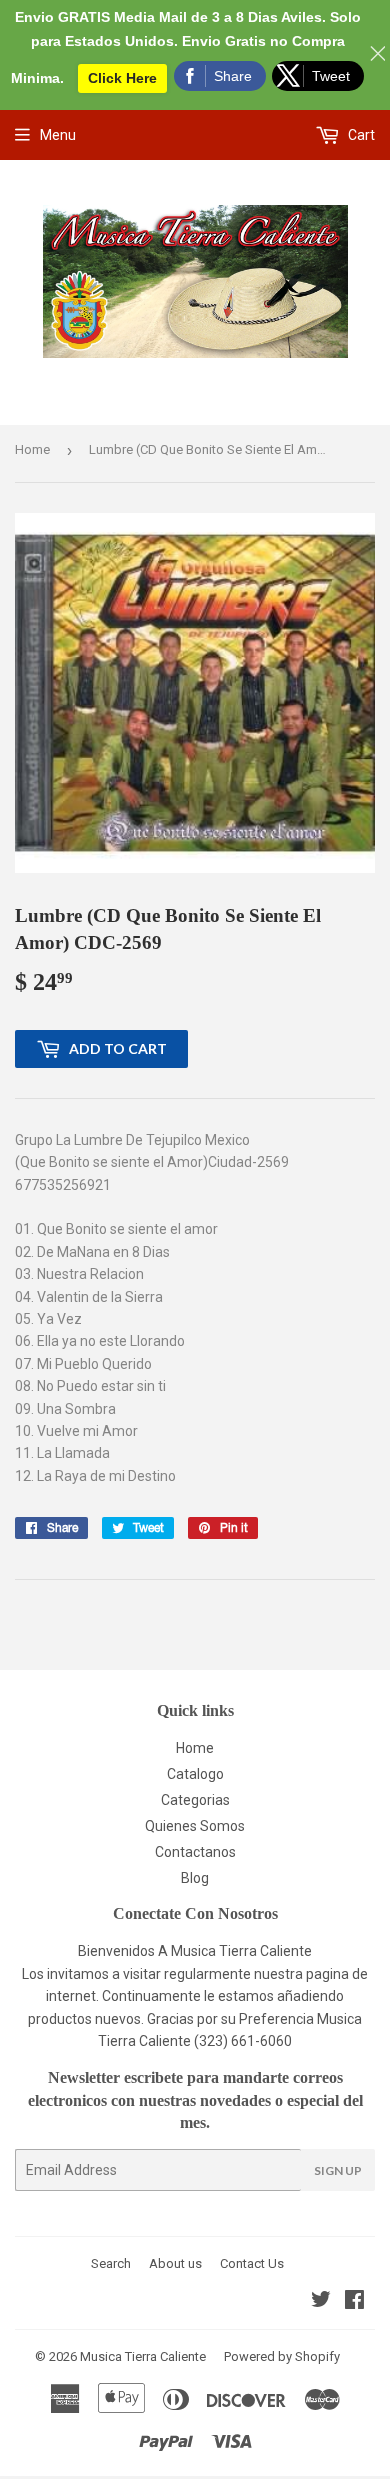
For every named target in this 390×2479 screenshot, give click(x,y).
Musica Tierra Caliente (143, 2356)
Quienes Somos (195, 1826)
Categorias (195, 1800)
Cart (360, 135)
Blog (195, 1878)
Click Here (122, 78)
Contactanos (195, 1852)
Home (32, 449)
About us (175, 2263)
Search (111, 2263)
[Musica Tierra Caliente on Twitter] (321, 2302)
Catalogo (195, 1774)
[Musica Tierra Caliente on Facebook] (354, 2302)
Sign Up (338, 2170)
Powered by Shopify (282, 2356)
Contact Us (252, 2263)
